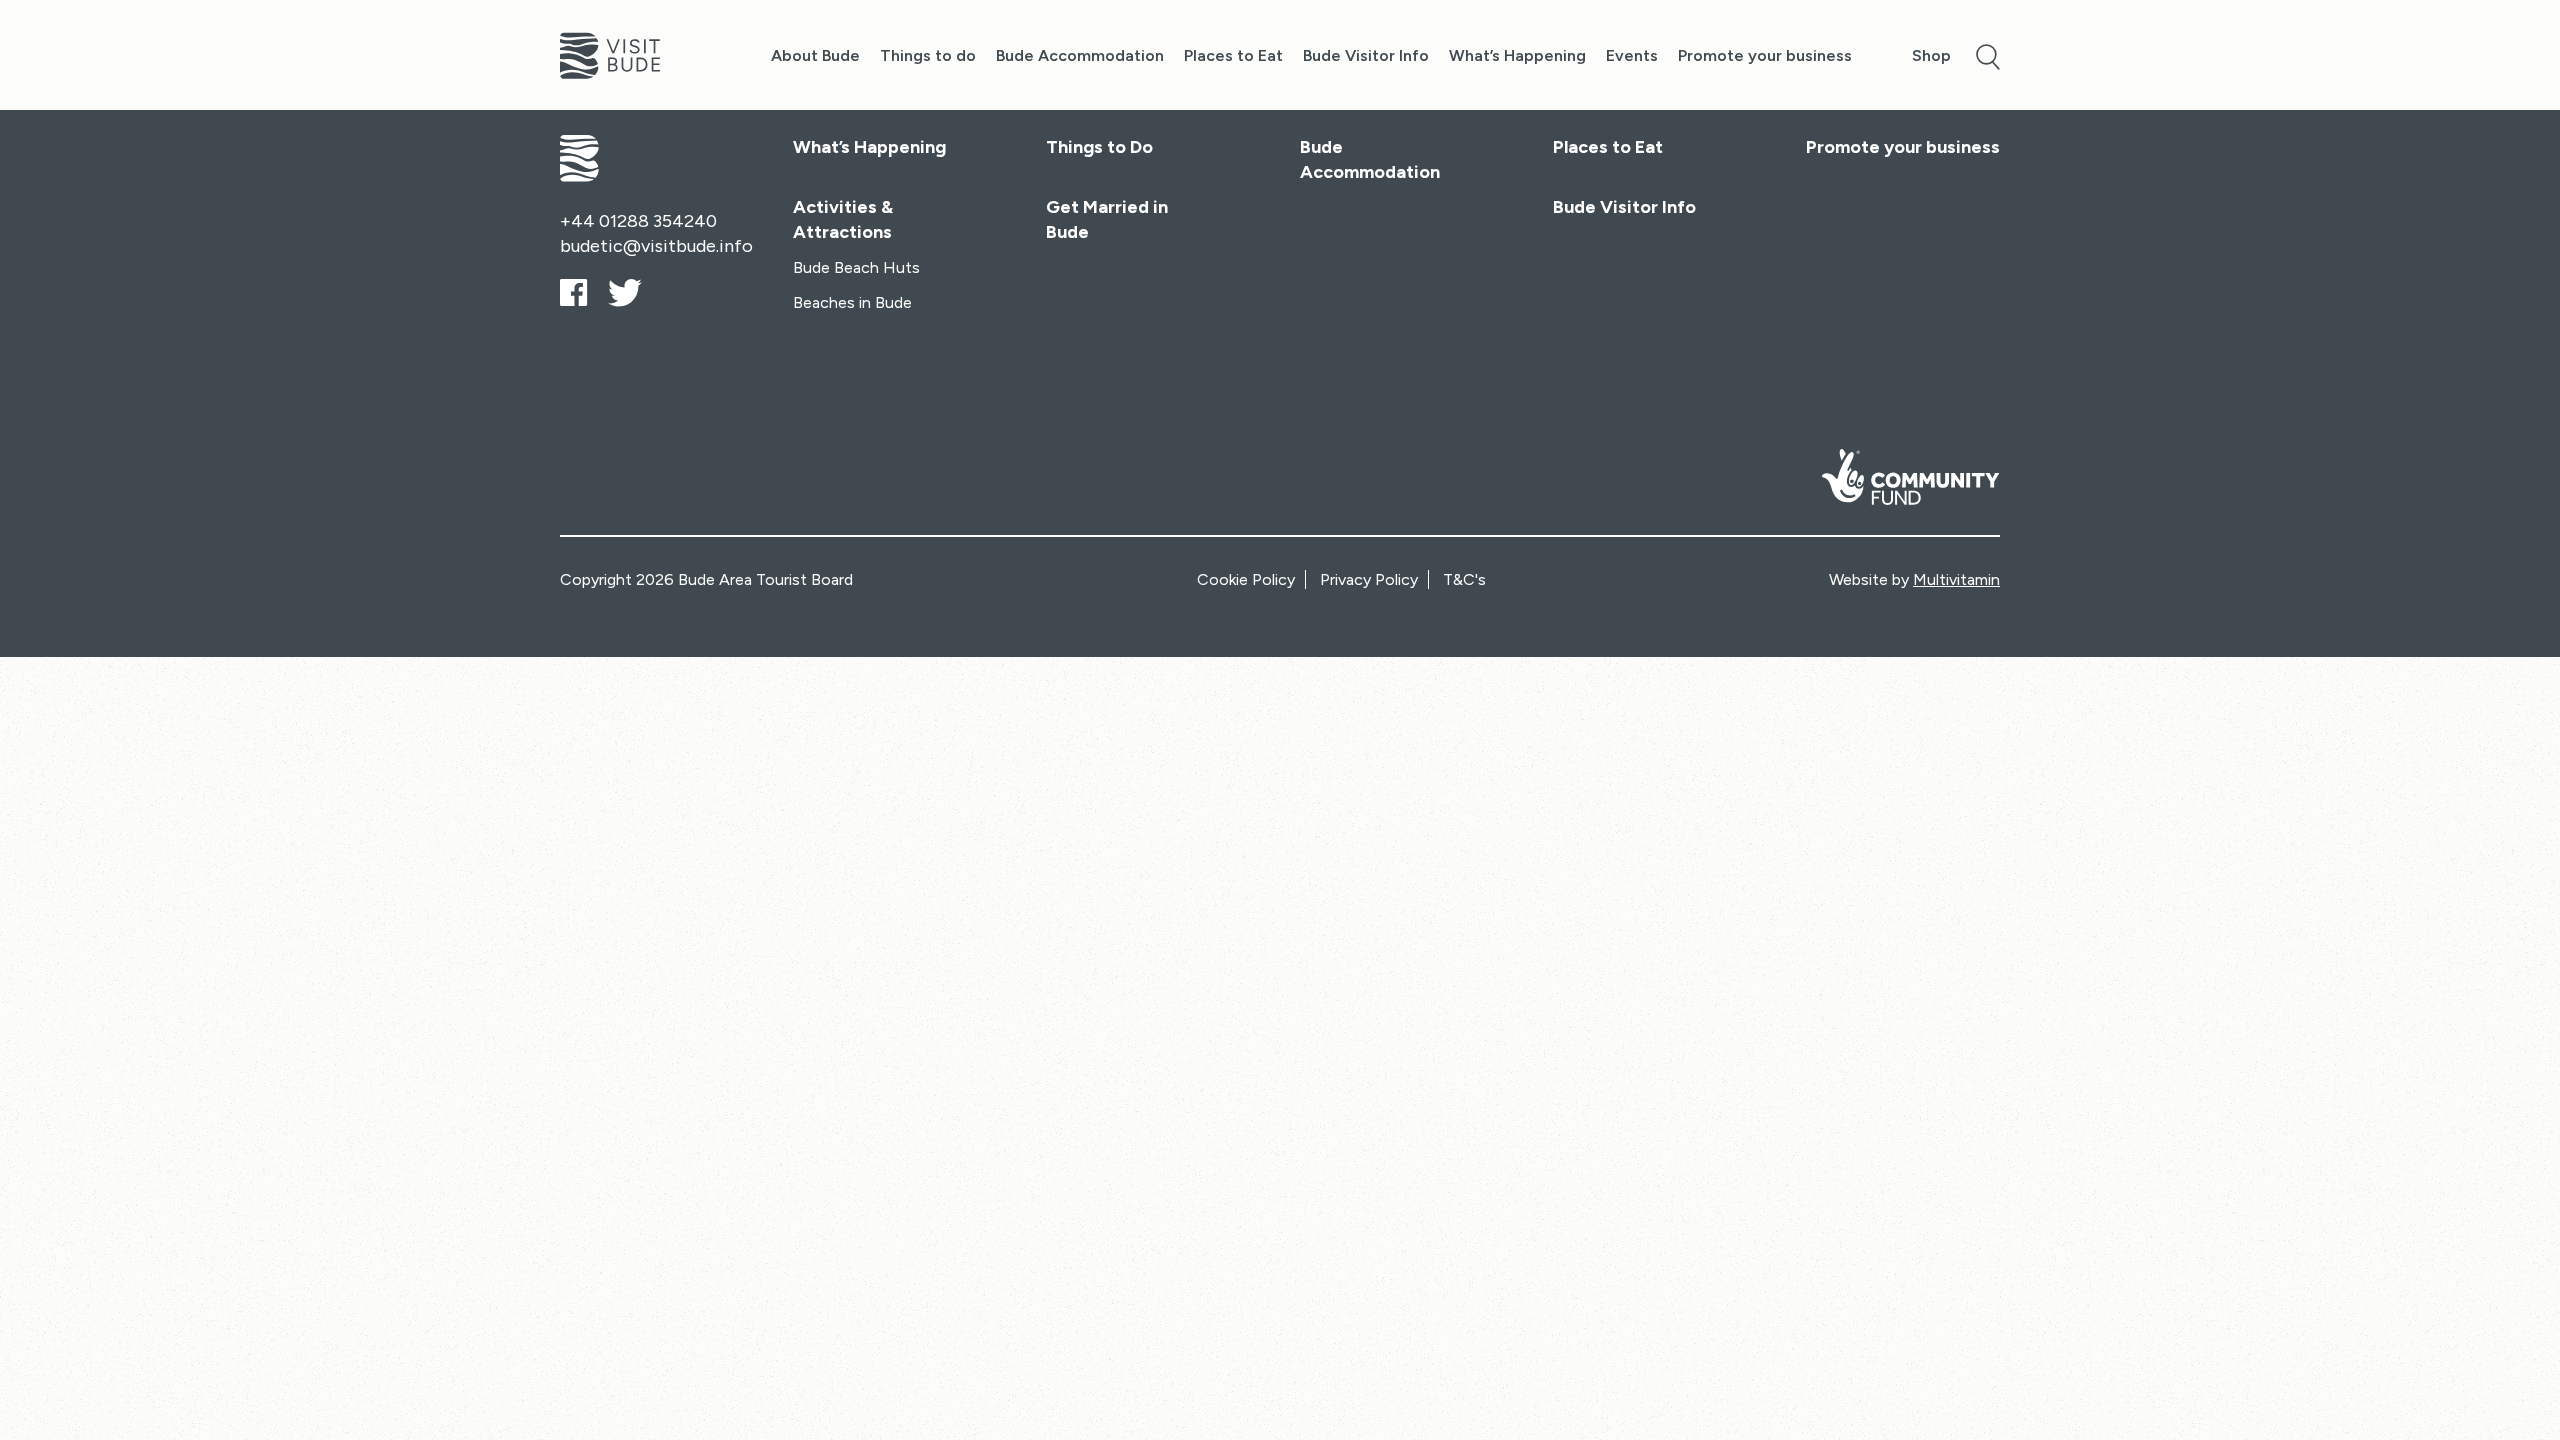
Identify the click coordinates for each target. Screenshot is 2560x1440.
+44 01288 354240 (638, 221)
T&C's (1464, 579)
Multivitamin (1956, 579)
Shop (1931, 55)
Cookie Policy (1246, 579)
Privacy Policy (1369, 579)
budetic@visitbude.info (656, 246)
